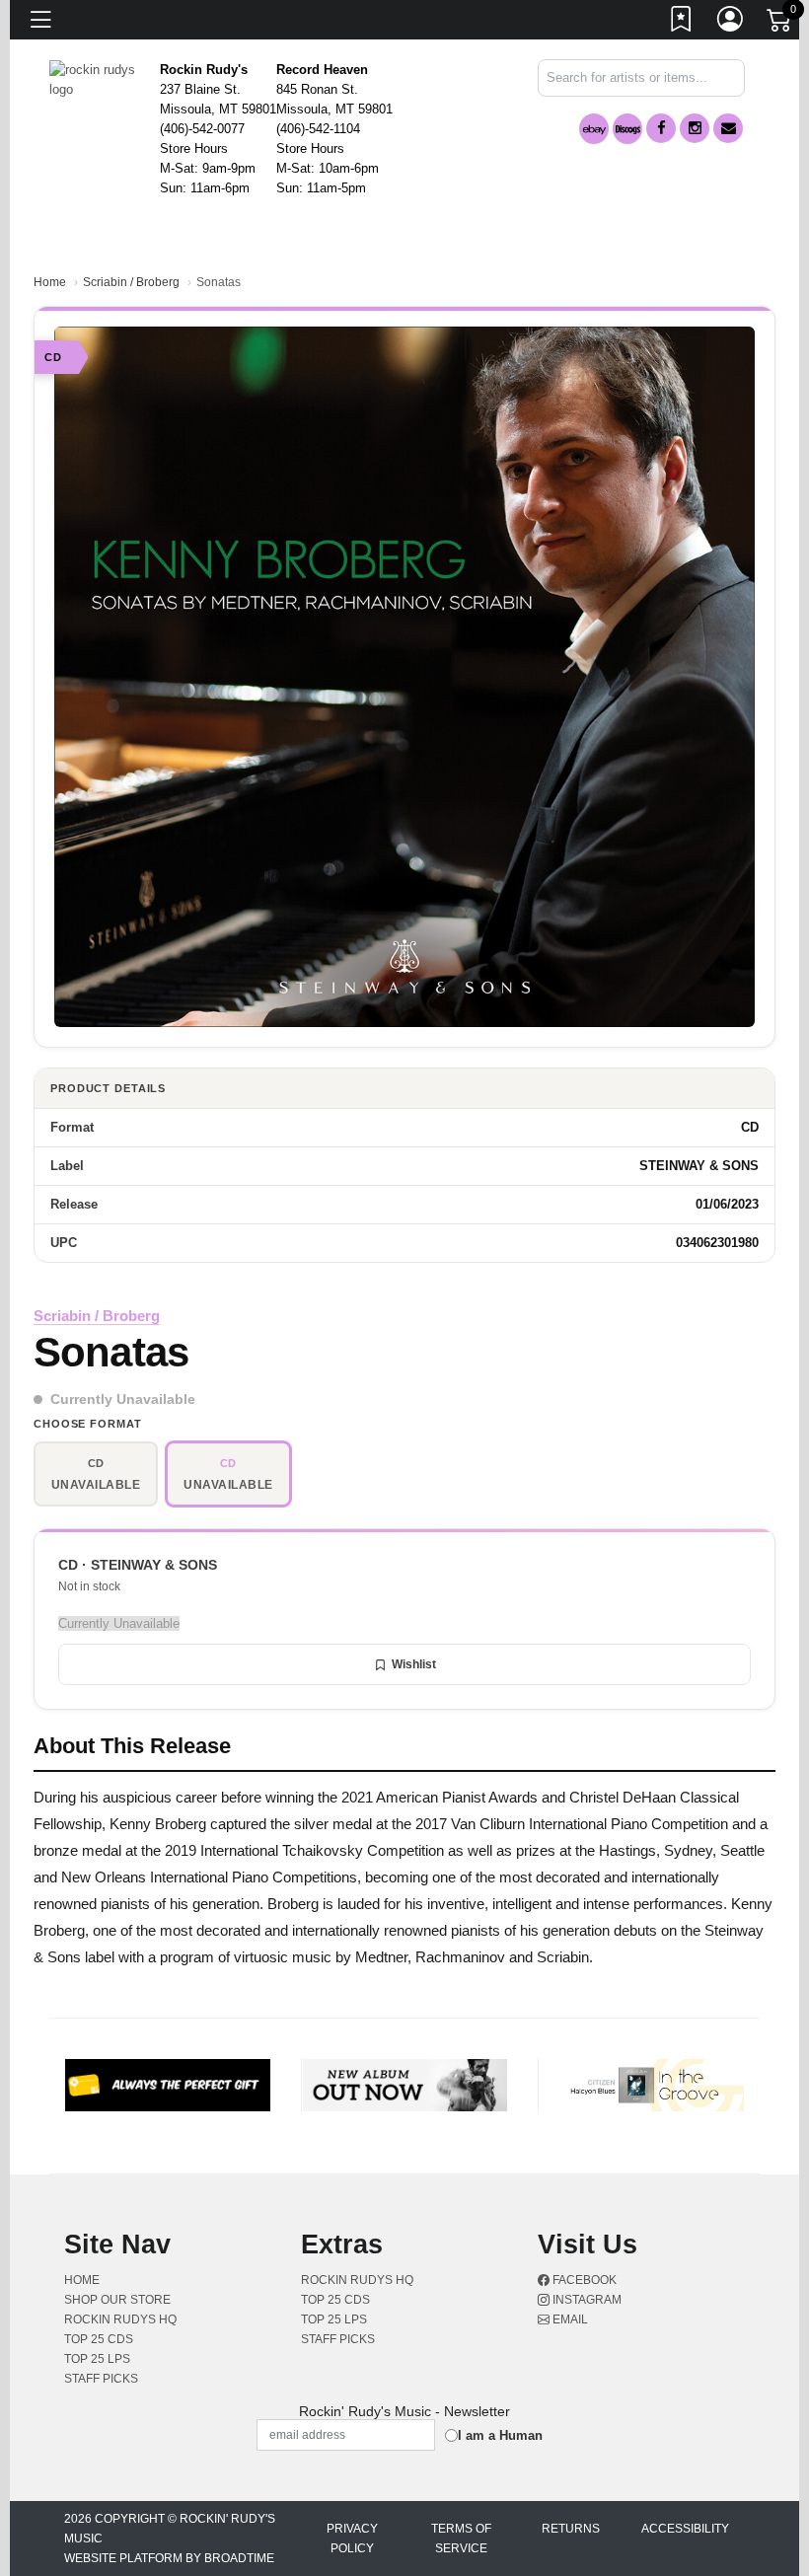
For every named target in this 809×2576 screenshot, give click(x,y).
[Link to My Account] (731, 23)
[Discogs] (627, 129)
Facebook (583, 2280)
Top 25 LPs (97, 2359)
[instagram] (695, 128)
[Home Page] (97, 78)
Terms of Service (461, 2539)
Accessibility (685, 2529)
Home (50, 282)
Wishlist (414, 1664)
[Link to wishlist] (682, 23)
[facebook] (661, 128)
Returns (571, 2529)
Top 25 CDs (99, 2339)
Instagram (586, 2300)
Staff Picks (101, 2379)
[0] (780, 24)
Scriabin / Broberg (131, 282)
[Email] (728, 128)
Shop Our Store (117, 2300)
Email (569, 2319)
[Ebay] (594, 129)
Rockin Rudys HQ (120, 2319)
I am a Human (500, 2435)
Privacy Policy (352, 2539)
